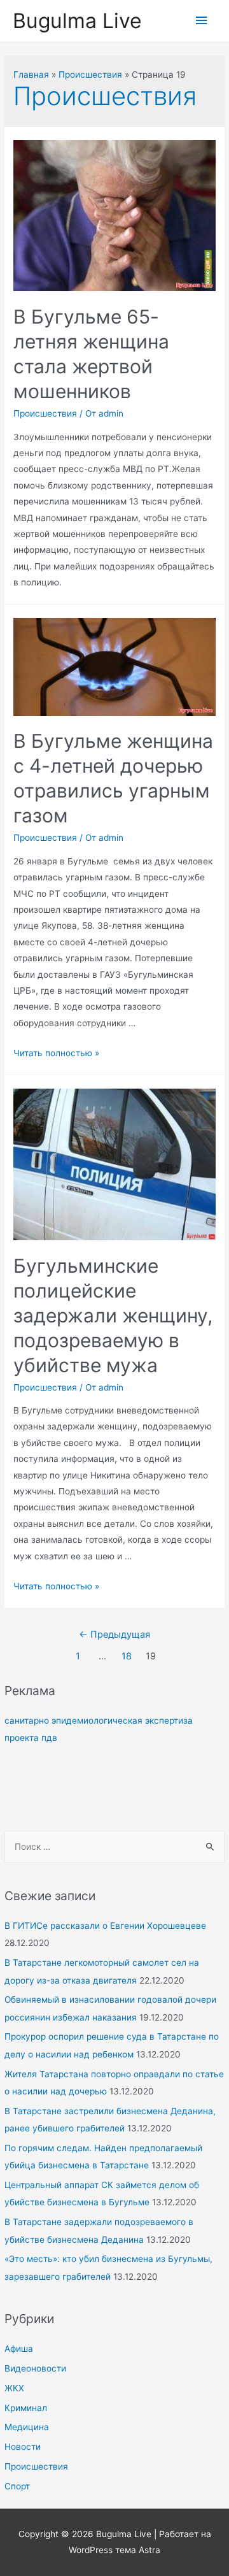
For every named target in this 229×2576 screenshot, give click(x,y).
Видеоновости (35, 2368)
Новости (23, 2447)
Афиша (19, 2349)
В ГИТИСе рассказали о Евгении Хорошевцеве (105, 1926)
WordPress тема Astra (114, 2550)
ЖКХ (14, 2388)
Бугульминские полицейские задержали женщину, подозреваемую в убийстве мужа (113, 1315)
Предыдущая (114, 1635)
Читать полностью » (56, 1053)
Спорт (17, 2486)
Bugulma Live (77, 21)
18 (127, 1656)
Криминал (26, 2408)
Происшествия (36, 2466)
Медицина (27, 2427)
